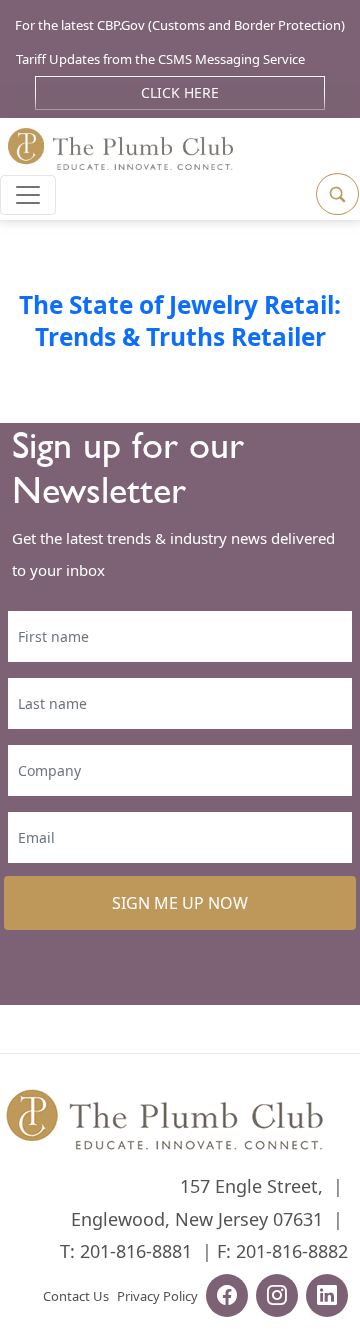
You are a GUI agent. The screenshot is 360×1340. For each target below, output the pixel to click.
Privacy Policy (157, 1296)
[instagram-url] (277, 1298)
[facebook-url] (227, 1298)
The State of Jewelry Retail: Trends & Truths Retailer (180, 320)
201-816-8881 (136, 1251)
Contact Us (76, 1296)
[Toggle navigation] (28, 195)
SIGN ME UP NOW (180, 903)
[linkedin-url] (327, 1298)
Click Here (180, 92)
